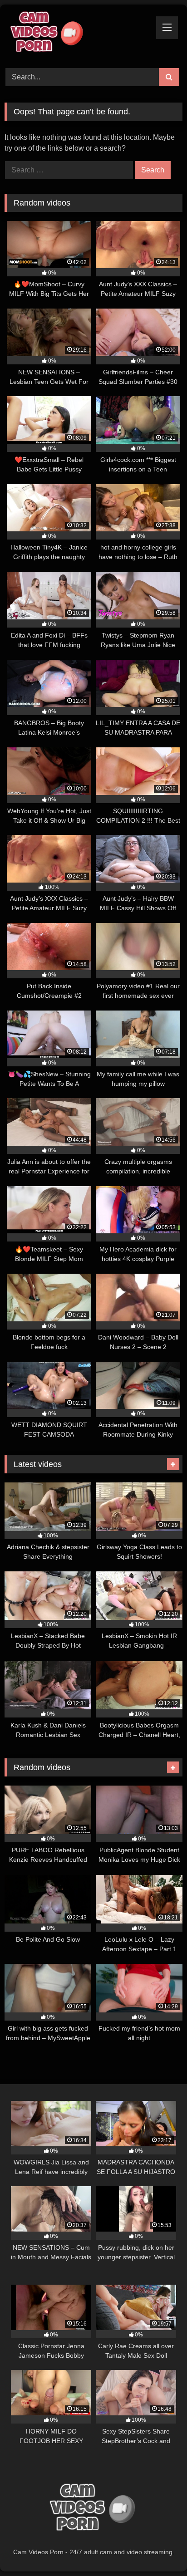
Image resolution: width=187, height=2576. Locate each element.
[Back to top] (159, 2549)
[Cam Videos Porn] (77, 35)
